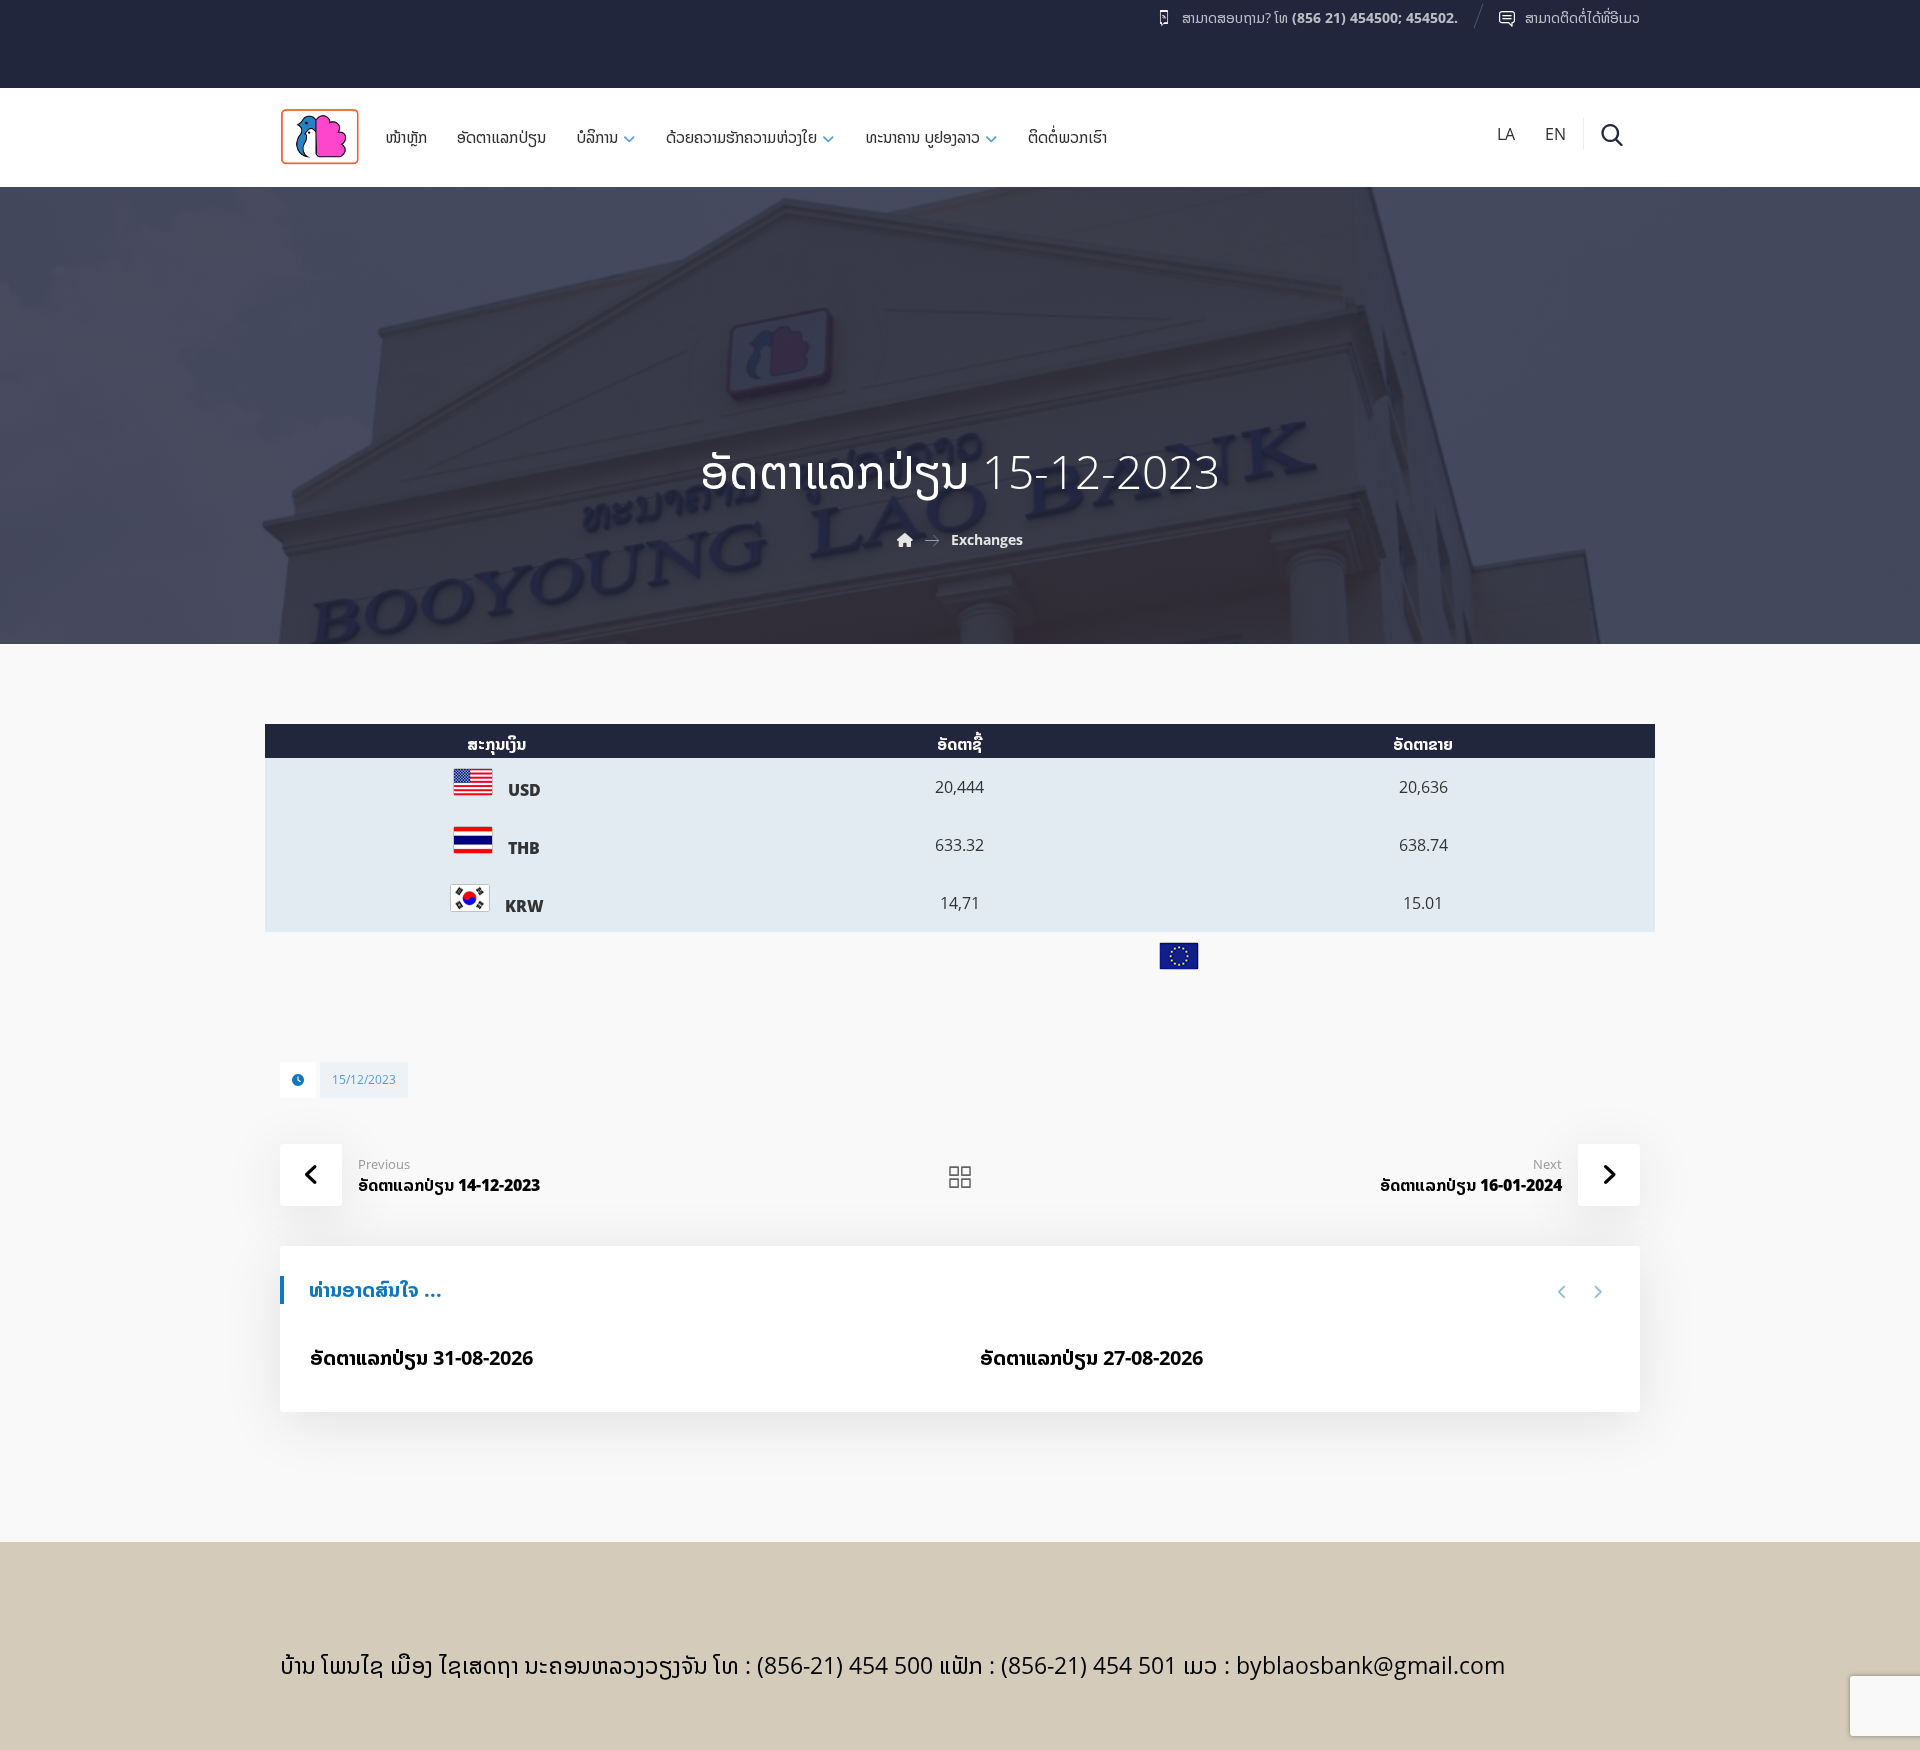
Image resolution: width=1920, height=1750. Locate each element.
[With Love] (320, 136)
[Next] (1597, 1292)
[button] (319, 39)
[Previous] (1562, 1292)
